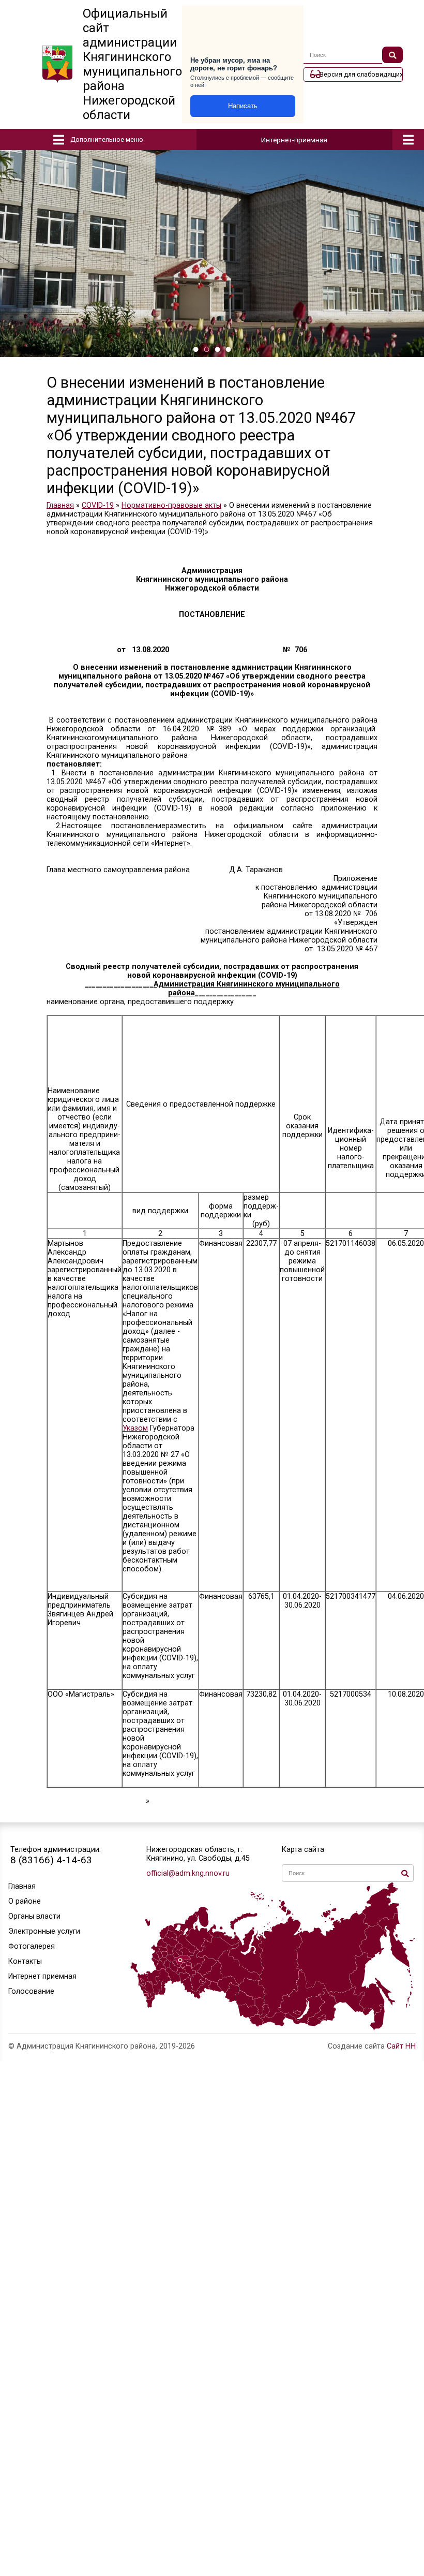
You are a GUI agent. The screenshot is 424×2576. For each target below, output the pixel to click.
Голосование (31, 1991)
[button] (196, 349)
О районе (25, 1901)
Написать (243, 106)
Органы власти (34, 1916)
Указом (135, 1428)
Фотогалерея (32, 1946)
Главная (22, 1886)
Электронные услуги (44, 1931)
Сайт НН (401, 2046)
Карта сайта (303, 1850)
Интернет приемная (42, 1976)
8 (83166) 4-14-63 (51, 1860)
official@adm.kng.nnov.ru (188, 1873)
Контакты (25, 1961)
